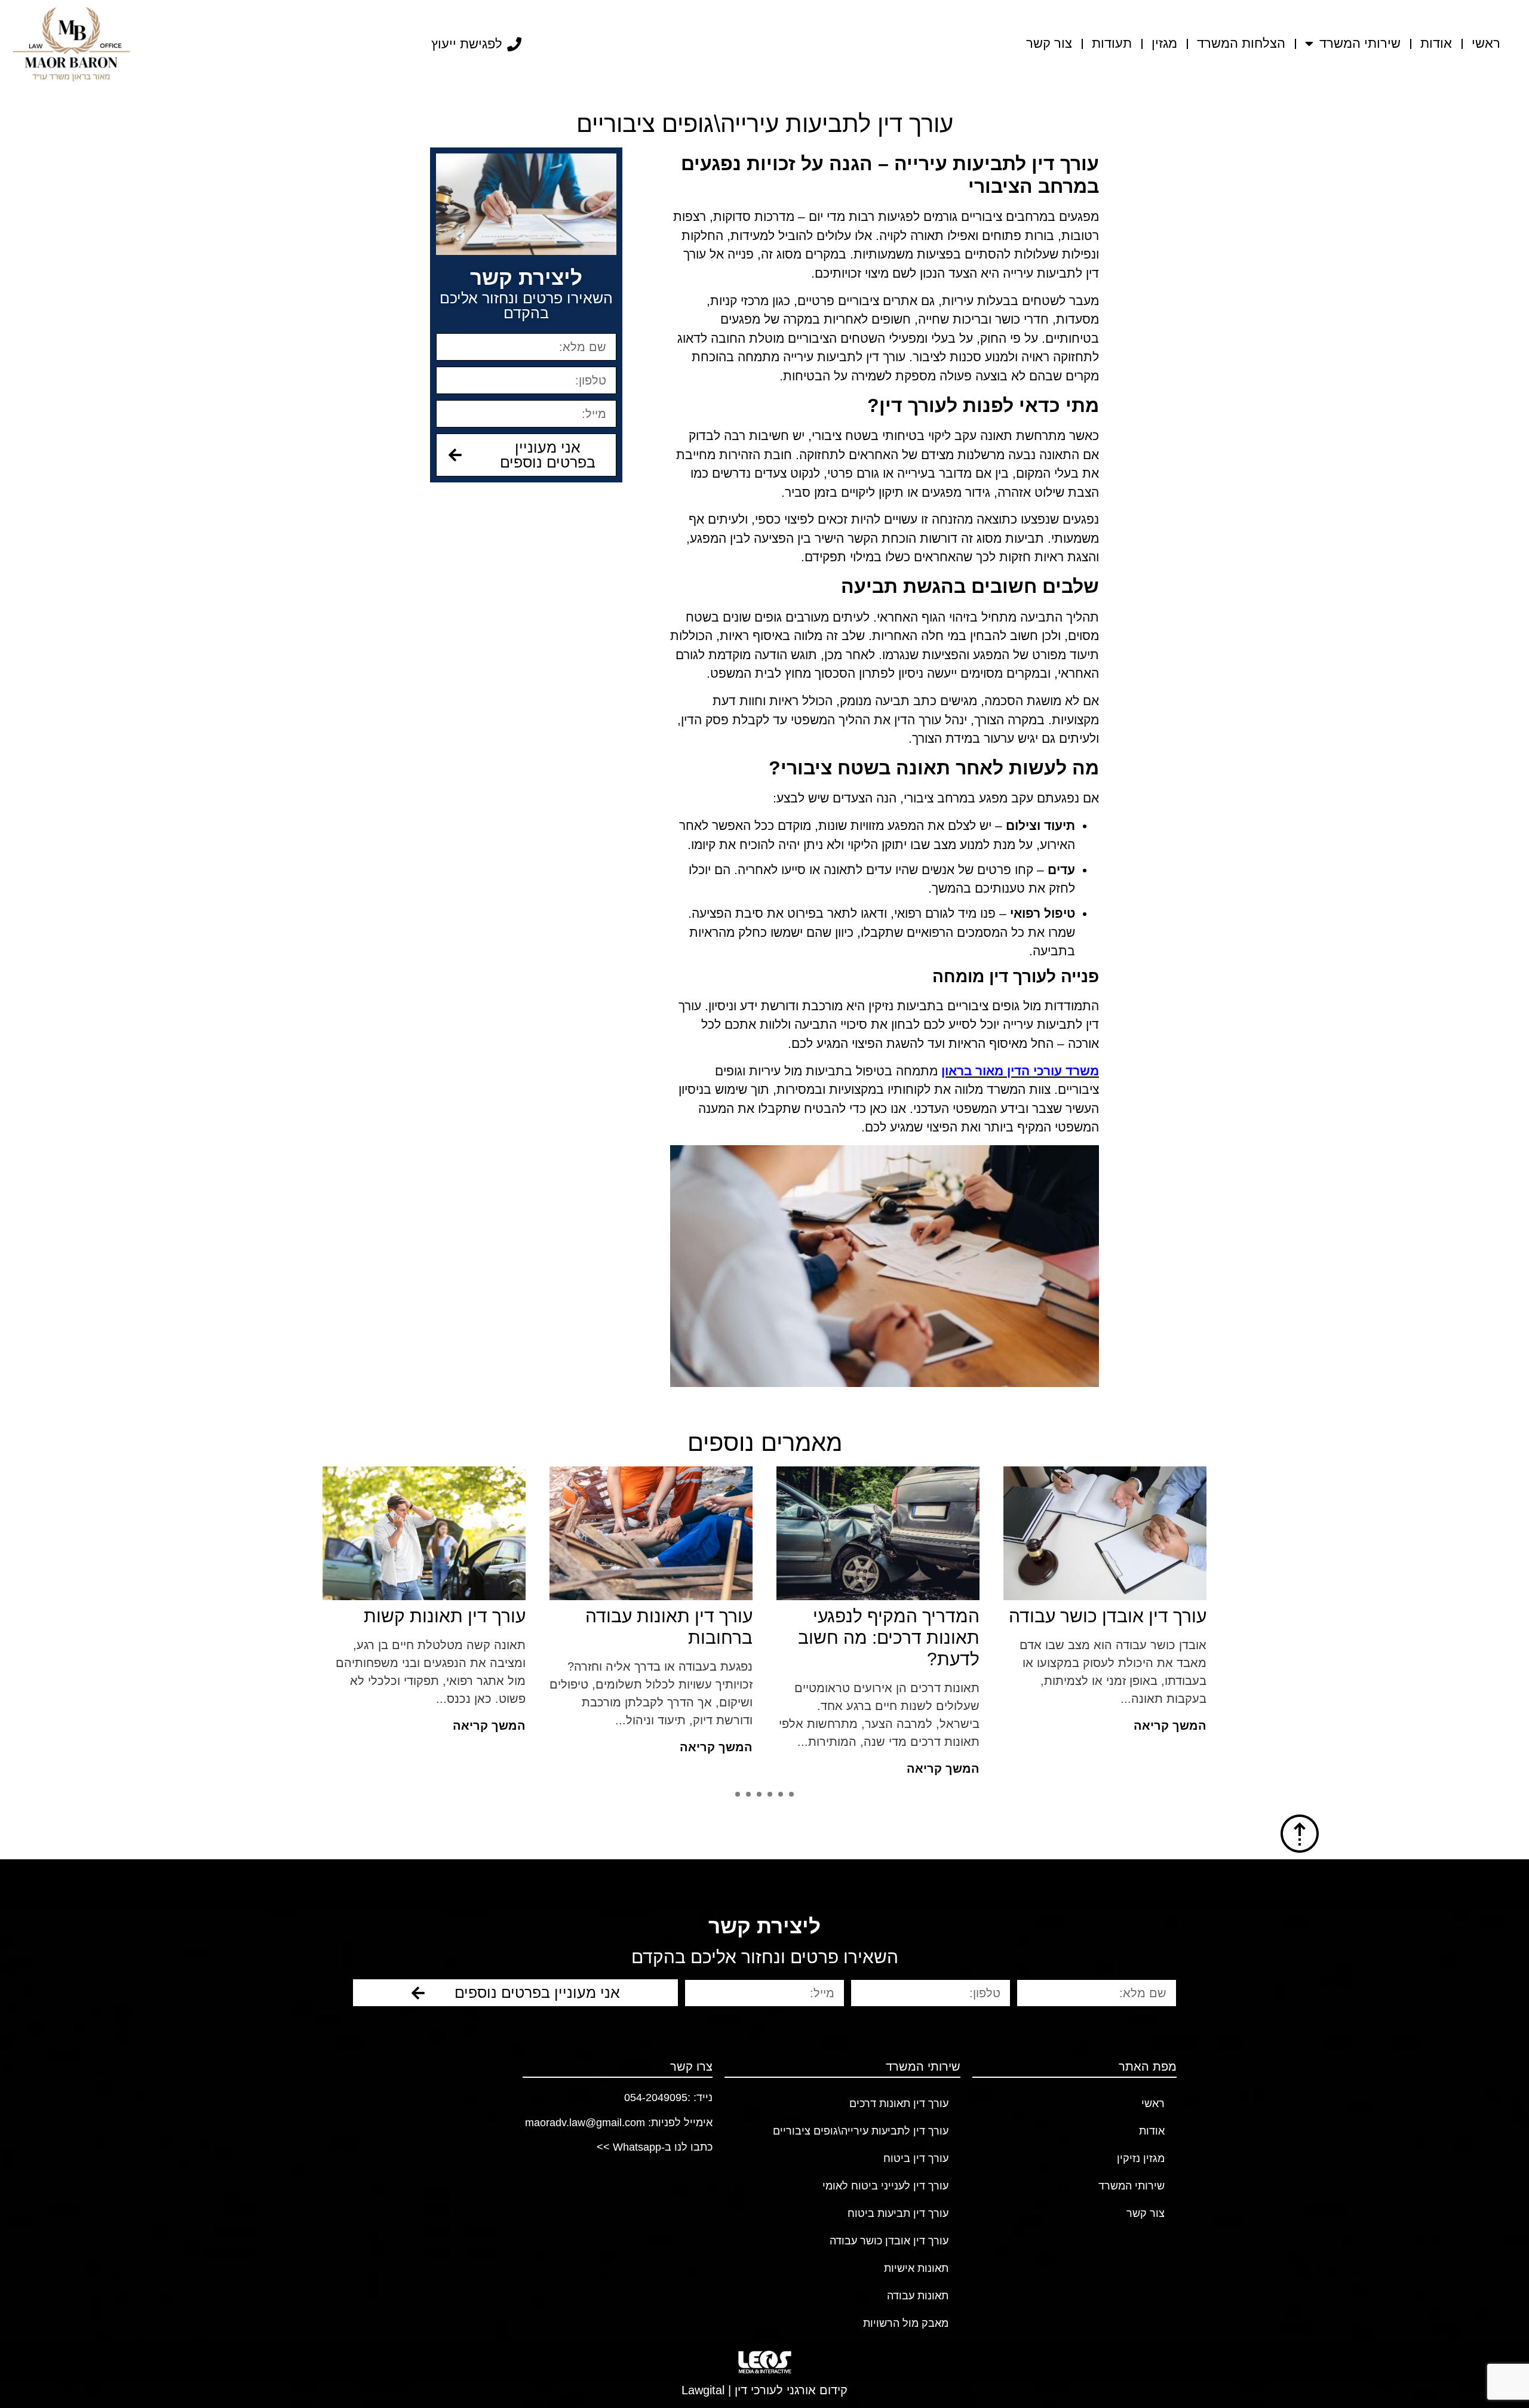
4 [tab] (759, 1794)
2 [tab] (781, 1794)
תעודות (1112, 43)
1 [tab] (791, 1794)
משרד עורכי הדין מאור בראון (1020, 1071)
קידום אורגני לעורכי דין (791, 2390)
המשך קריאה (1170, 1726)
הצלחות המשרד (1241, 43)
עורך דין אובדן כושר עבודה (889, 2241)
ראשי (1486, 43)
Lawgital (703, 2390)
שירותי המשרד (1360, 43)
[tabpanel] (651, 1626)
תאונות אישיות (916, 2268)
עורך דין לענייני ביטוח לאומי (885, 2186)
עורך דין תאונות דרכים (899, 2103)
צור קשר (1049, 43)
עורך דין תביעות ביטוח (898, 2213)
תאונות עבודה (918, 2296)
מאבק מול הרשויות (906, 2323)
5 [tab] (748, 1794)
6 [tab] (738, 1794)
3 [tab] (770, 1794)
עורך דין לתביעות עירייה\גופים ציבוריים (861, 2131)
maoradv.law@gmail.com (585, 2123)
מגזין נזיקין (1141, 2158)
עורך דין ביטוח (916, 2158)
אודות (1436, 43)
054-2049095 (656, 2098)
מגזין (1164, 43)
